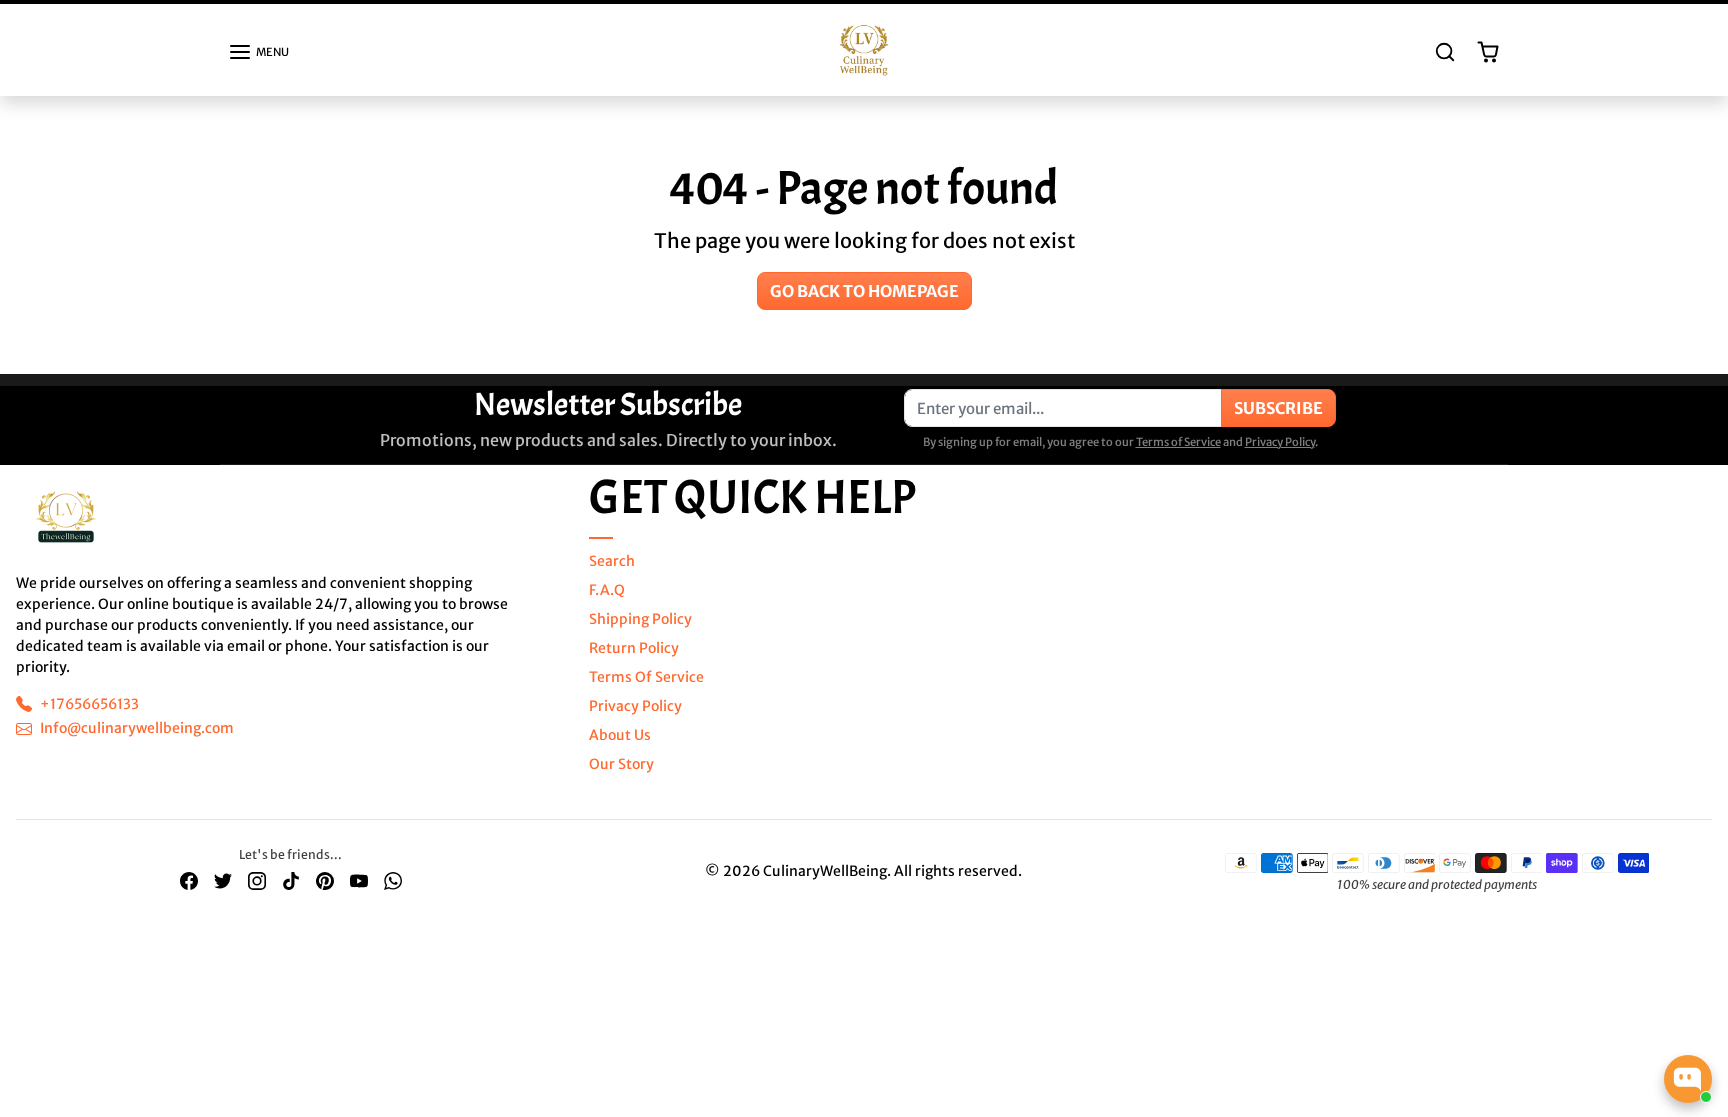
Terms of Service (1178, 442)
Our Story (621, 764)
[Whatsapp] (393, 880)
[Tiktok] (291, 880)
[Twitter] (223, 880)
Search (612, 561)
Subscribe (1278, 408)
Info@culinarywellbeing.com (137, 728)
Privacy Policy (1280, 442)
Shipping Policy (640, 619)
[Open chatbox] (1688, 1079)
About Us (620, 735)
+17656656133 (89, 704)
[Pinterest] (325, 880)
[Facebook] (189, 880)
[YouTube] (359, 880)
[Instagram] (257, 880)
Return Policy (634, 648)
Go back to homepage (864, 291)
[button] (258, 52)
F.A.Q (607, 590)
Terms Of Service (646, 677)
